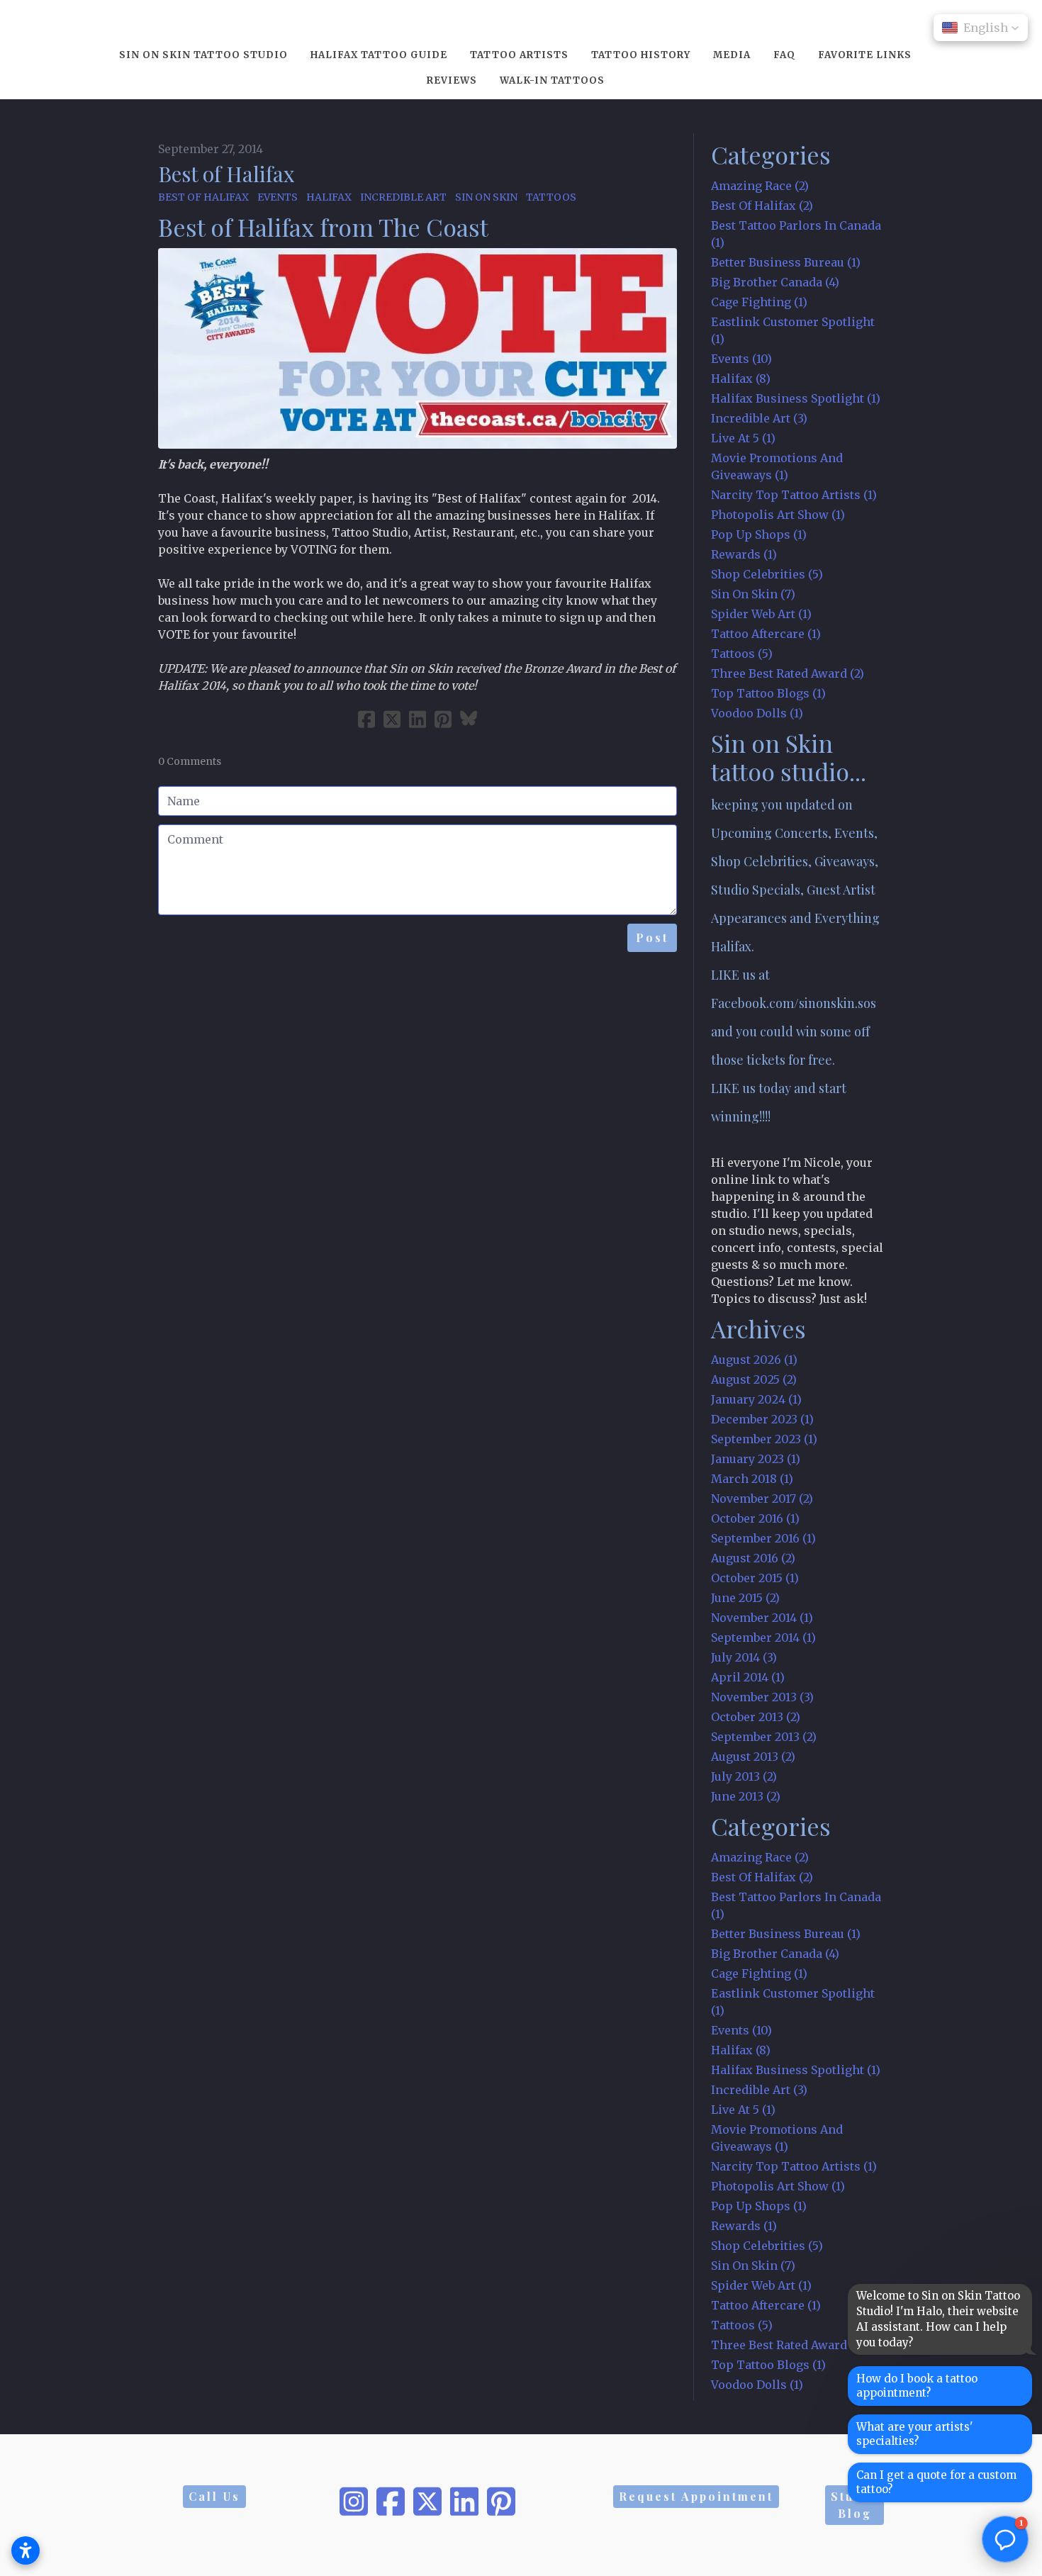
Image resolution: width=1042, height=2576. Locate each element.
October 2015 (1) (755, 1578)
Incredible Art (403, 197)
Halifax (329, 197)
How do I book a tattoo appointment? (917, 2386)
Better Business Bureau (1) (786, 262)
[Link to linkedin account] (464, 2502)
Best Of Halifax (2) (762, 206)
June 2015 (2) (745, 1598)
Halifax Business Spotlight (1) (796, 398)
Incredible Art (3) (759, 418)
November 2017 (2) (762, 1499)
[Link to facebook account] (391, 2502)
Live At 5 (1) (743, 438)
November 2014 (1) (762, 1618)
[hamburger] (96, 23)
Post (652, 937)
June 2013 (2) (746, 1796)
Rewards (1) (744, 554)
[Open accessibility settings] (26, 2550)
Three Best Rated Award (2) (788, 673)
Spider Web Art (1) (761, 614)
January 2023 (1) (756, 1459)
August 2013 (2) (753, 1757)
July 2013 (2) (744, 1776)
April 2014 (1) (748, 1677)
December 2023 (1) (762, 1419)
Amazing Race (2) (760, 186)
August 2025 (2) (754, 1379)
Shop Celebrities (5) (767, 574)
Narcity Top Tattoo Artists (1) (794, 495)
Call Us (214, 2496)
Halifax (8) (741, 379)
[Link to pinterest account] (501, 2502)
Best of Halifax (226, 174)
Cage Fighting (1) (759, 302)
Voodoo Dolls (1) (757, 713)
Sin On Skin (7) (753, 594)
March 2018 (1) (752, 1479)
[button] (981, 28)
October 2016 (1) (755, 1518)
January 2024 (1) (756, 1399)
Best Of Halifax (203, 197)
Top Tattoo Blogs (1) (768, 693)
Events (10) (741, 359)
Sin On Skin (486, 197)
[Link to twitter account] (427, 2502)
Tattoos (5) (742, 654)
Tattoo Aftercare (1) (766, 634)
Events (278, 197)
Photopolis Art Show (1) (778, 515)
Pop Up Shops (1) (759, 534)
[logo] (521, 24)
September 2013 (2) (764, 1737)
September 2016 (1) (763, 1538)
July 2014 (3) (744, 1657)
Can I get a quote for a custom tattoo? (936, 2482)
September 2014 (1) (763, 1637)
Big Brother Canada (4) (775, 282)
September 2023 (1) (764, 1439)
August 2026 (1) (754, 1360)
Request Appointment (696, 2496)
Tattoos (551, 197)
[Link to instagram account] (354, 2502)
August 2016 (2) (753, 1558)
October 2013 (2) (756, 1717)
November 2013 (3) (762, 1697)
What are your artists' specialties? (915, 2434)
